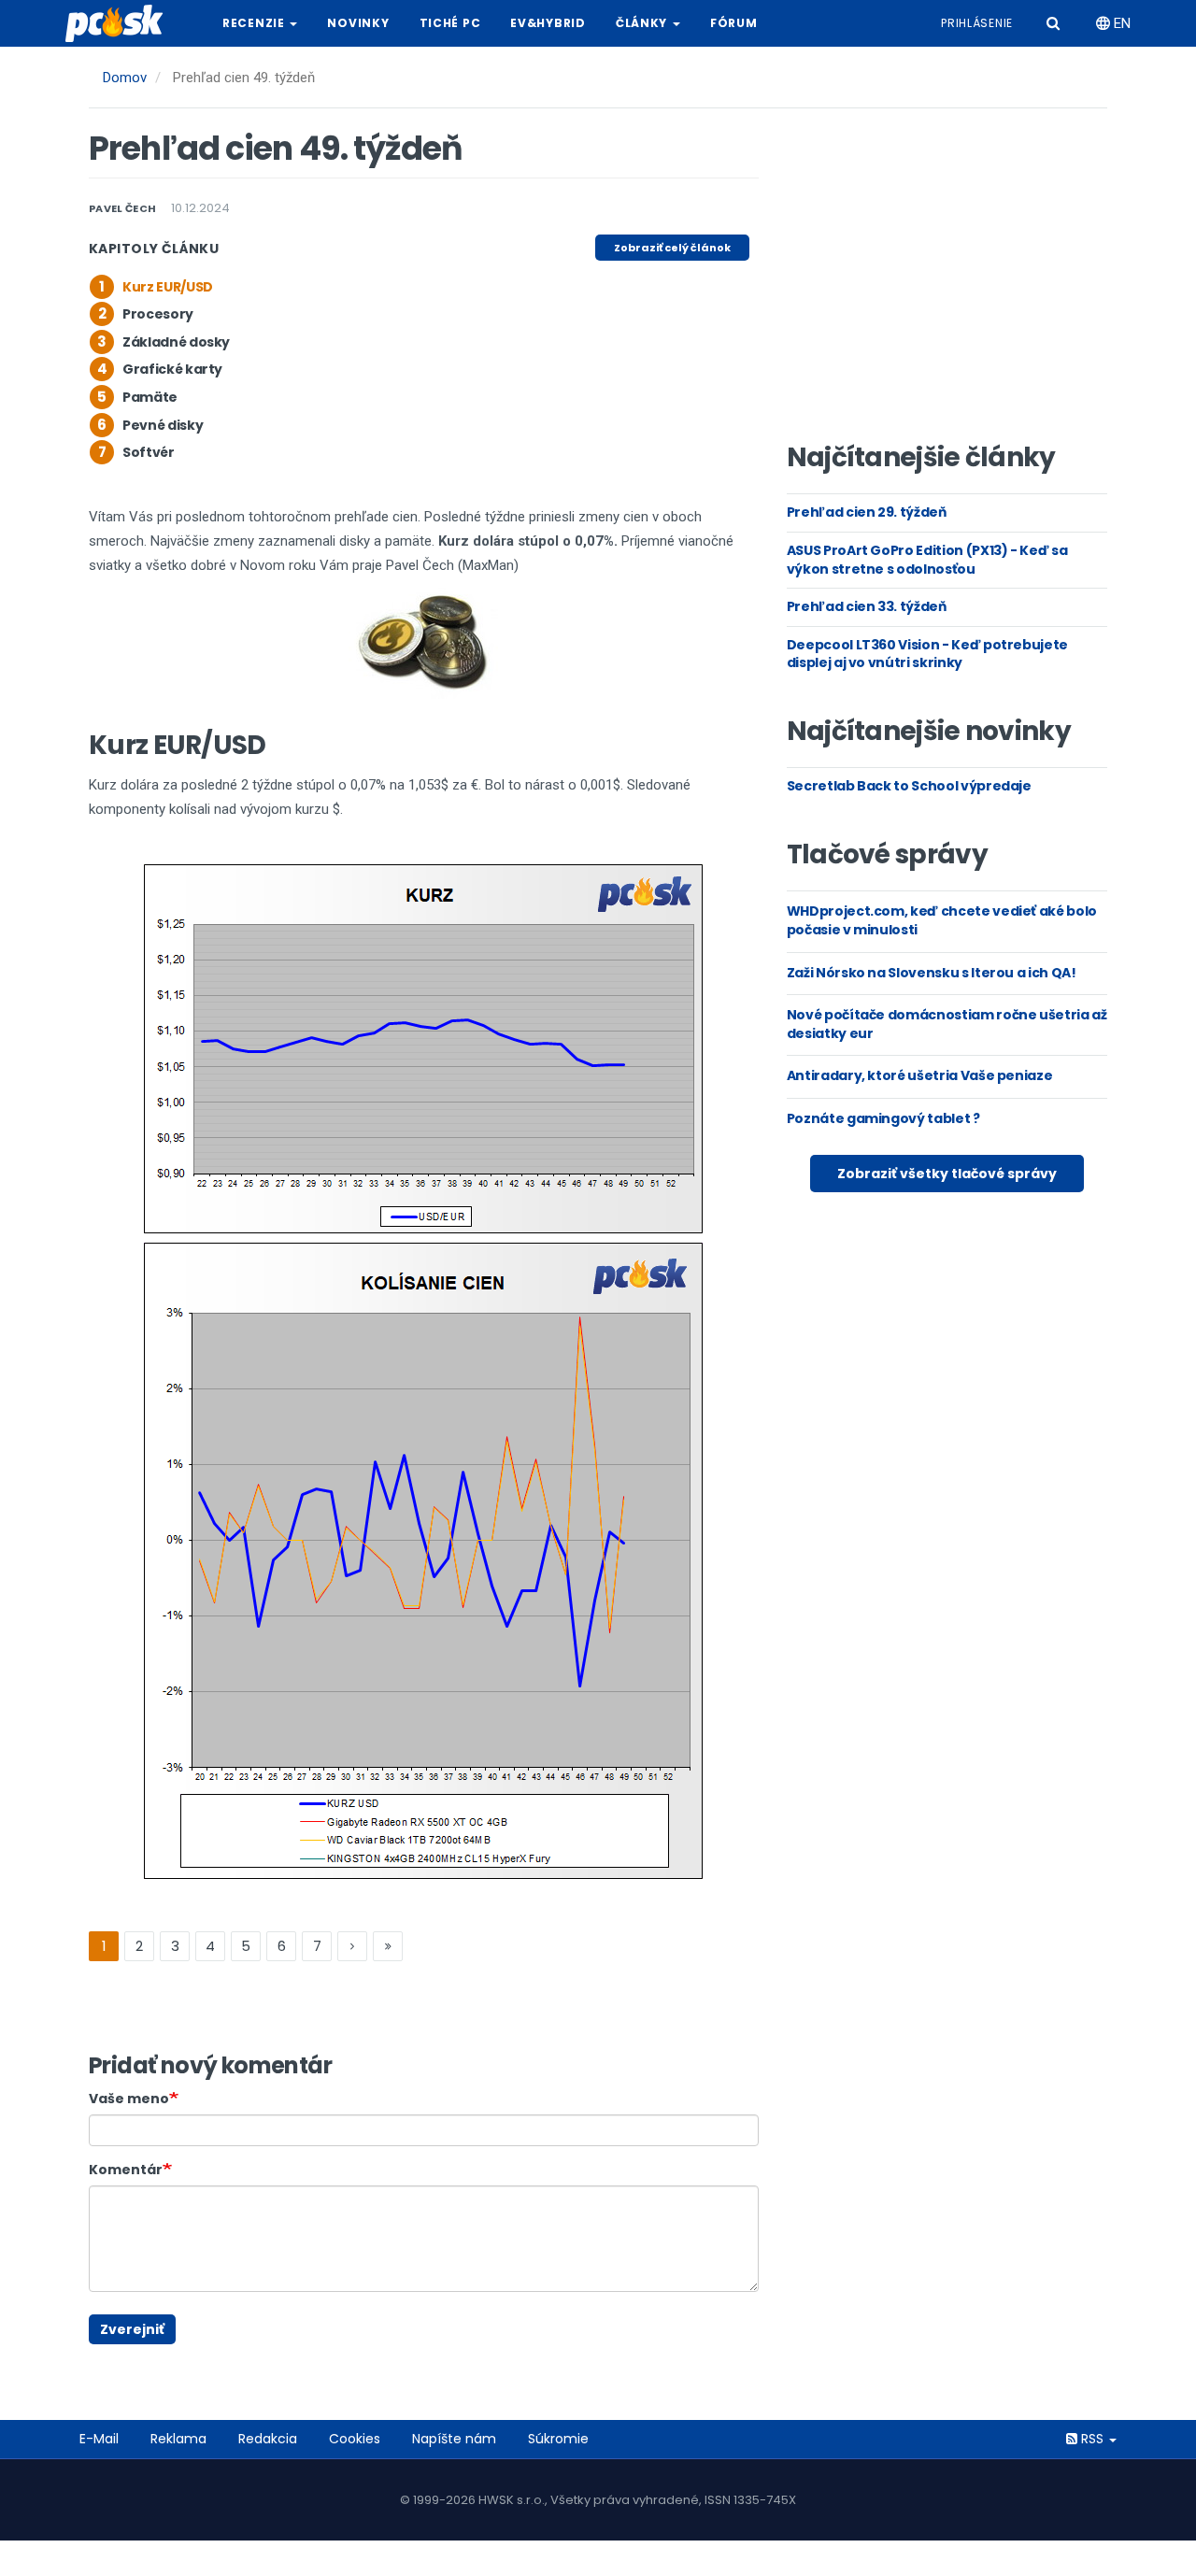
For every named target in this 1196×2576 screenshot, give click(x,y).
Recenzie (255, 23)
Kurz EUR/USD (168, 287)
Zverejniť (132, 2329)
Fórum (734, 23)
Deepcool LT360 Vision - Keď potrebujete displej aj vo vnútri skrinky (927, 654)
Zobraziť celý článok (672, 248)
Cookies (355, 2439)
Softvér (149, 452)
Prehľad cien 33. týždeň (867, 606)
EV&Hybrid (548, 23)
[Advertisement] (947, 281)
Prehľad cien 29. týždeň (867, 512)
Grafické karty (172, 369)
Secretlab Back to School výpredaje (909, 786)
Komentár (126, 2170)
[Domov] (121, 23)
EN (1120, 23)
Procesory (158, 314)
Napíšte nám (454, 2439)
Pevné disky (163, 425)
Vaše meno (129, 2099)
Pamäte (150, 397)
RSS (1092, 2439)
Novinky (358, 23)
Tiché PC (450, 23)
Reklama (178, 2439)
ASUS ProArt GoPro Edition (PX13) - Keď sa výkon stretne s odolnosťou (927, 560)
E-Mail (99, 2439)
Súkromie (558, 2439)
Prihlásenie (977, 23)
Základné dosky (176, 342)
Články (643, 23)
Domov (125, 78)
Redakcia (268, 2439)
